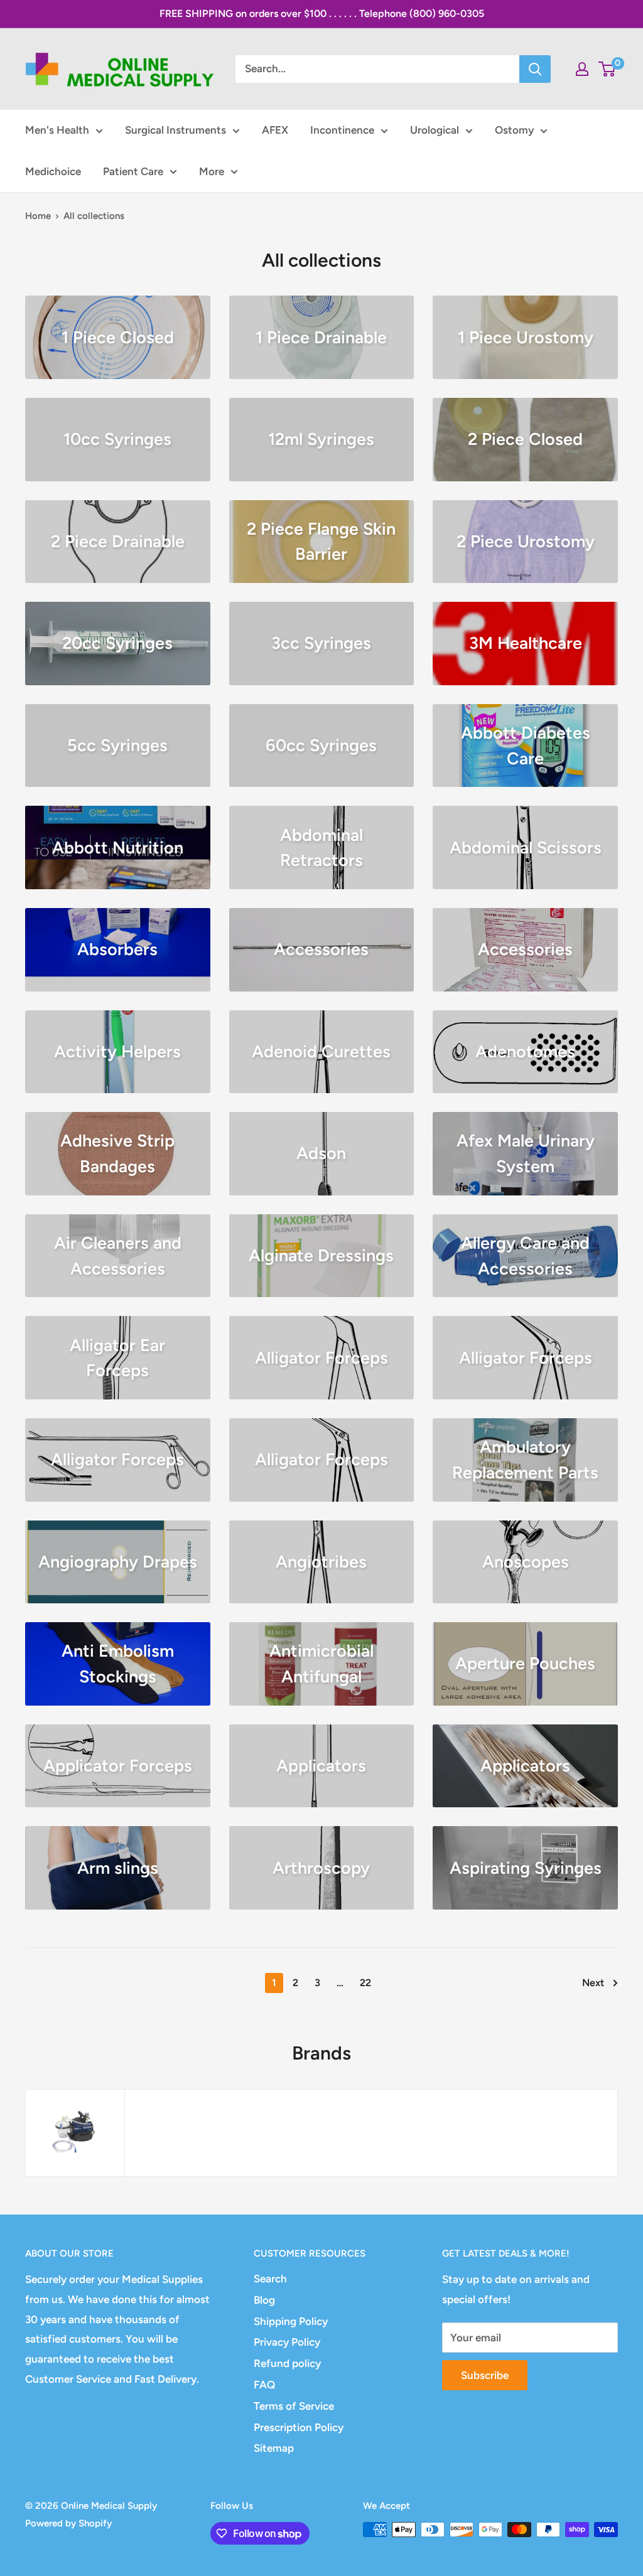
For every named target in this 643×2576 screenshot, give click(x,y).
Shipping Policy (291, 2321)
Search (270, 2279)
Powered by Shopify (68, 2523)
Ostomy (514, 130)
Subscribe (485, 2375)
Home (38, 216)
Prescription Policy (299, 2427)
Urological (435, 130)
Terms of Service (294, 2406)
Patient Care (133, 171)
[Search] (535, 69)
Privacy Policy (287, 2342)
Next (593, 1983)
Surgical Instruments (176, 130)
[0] (608, 69)
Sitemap (274, 2448)
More (212, 171)
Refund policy (287, 2363)
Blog (264, 2300)
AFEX (275, 130)
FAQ (264, 2385)
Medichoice (53, 171)
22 (365, 1983)
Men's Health (57, 130)
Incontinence (342, 130)
